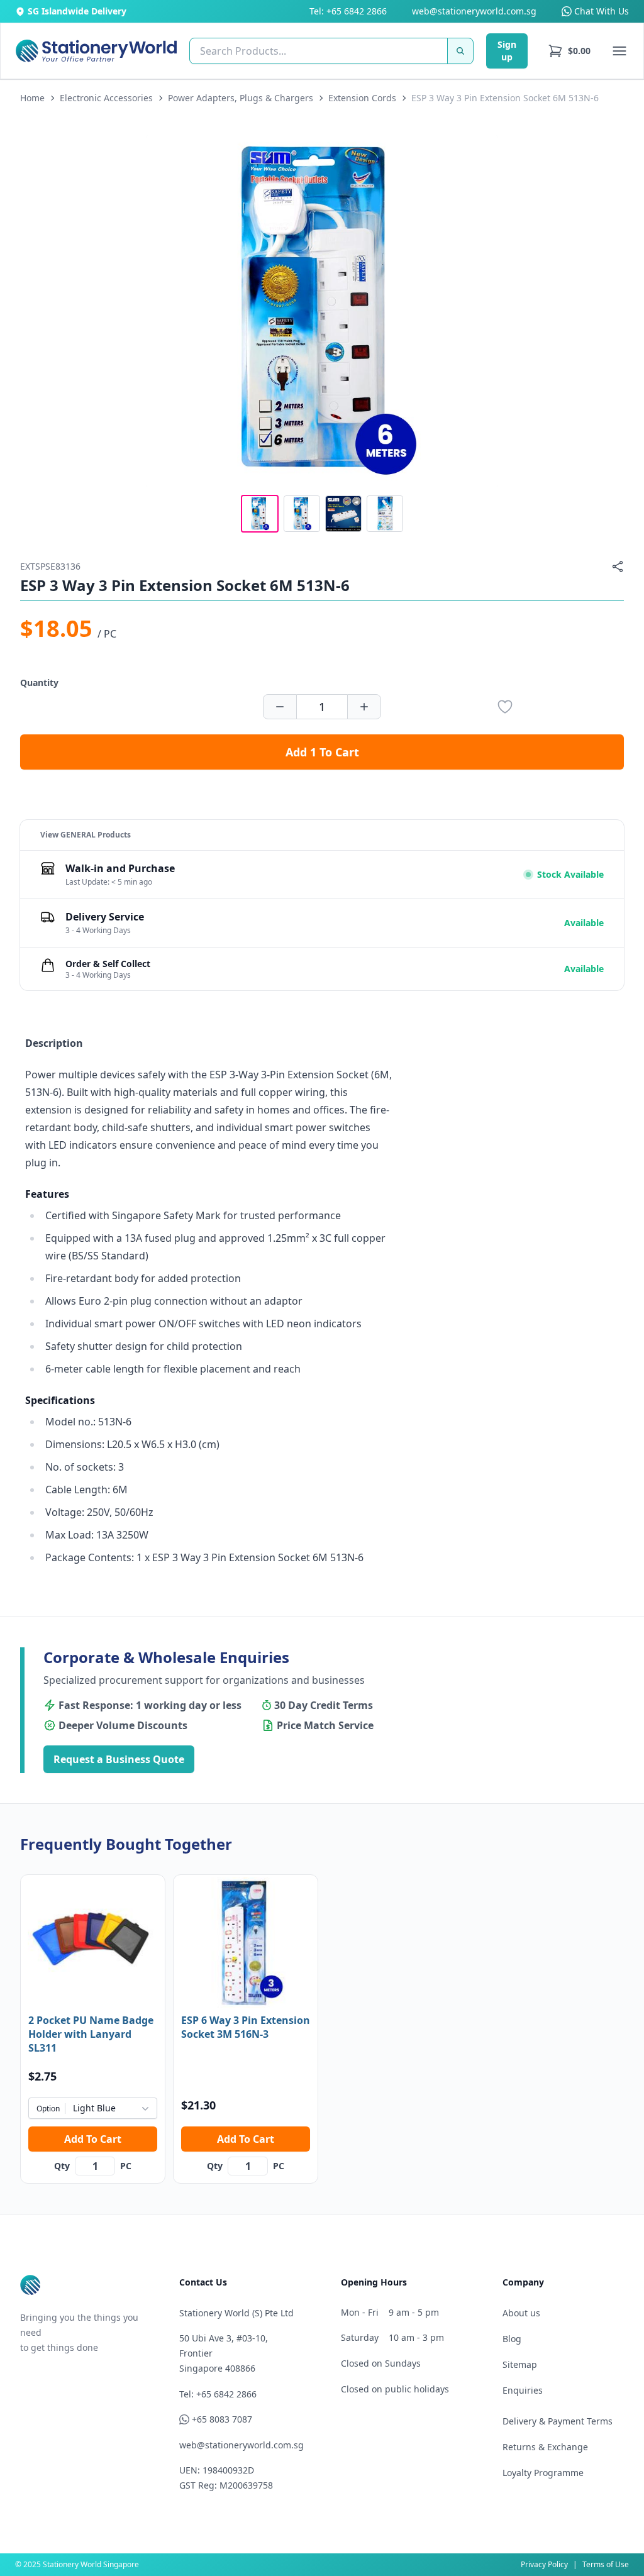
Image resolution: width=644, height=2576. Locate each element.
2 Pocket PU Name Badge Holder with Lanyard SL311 (91, 2034)
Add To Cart (93, 2139)
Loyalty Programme (543, 2473)
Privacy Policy (544, 2564)
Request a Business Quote (119, 1759)
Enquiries (523, 2390)
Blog (512, 2339)
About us (521, 2313)
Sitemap (520, 2364)
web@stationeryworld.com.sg (474, 11)
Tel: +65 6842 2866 (348, 11)
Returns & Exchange (545, 2447)
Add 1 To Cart (322, 752)
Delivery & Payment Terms (558, 2421)
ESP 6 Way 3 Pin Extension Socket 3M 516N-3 (246, 2027)
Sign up (507, 51)
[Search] (460, 51)
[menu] (569, 51)
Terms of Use (606, 2564)
